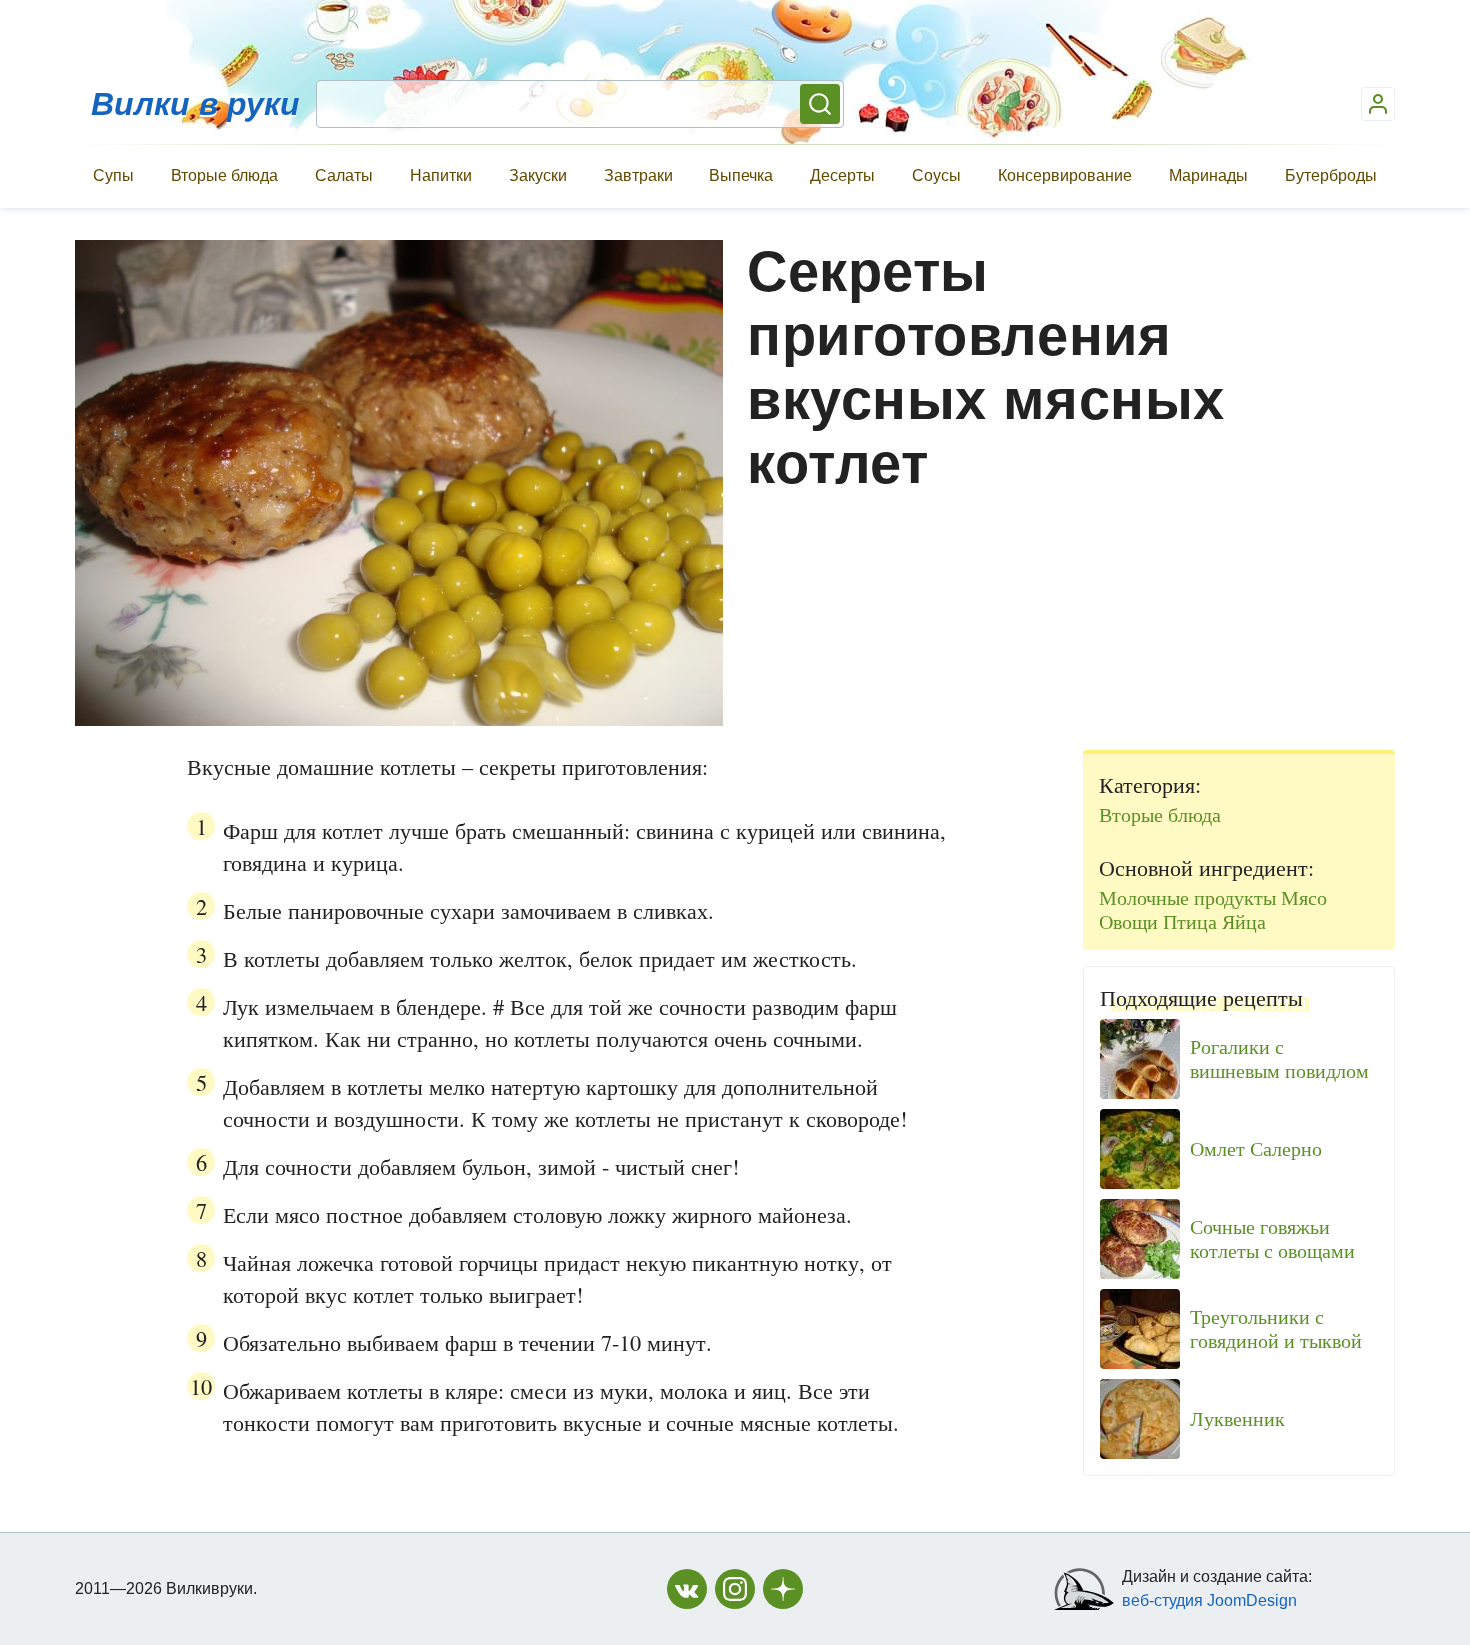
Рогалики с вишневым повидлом (1279, 1059)
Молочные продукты (1187, 897)
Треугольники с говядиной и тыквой (1276, 1329)
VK (687, 1589)
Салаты (344, 175)
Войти (1378, 104)
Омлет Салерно (1256, 1149)
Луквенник (1237, 1419)
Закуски (538, 175)
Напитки (441, 175)
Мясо (1304, 897)
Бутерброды (1331, 175)
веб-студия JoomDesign (1209, 1600)
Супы (113, 175)
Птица (1190, 921)
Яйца (1244, 921)
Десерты (842, 175)
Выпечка (741, 175)
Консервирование (1065, 175)
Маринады (1208, 175)
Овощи (1128, 921)
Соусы (936, 175)
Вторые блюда (224, 175)
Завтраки (638, 175)
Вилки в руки (195, 104)
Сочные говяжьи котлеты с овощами (1272, 1239)
